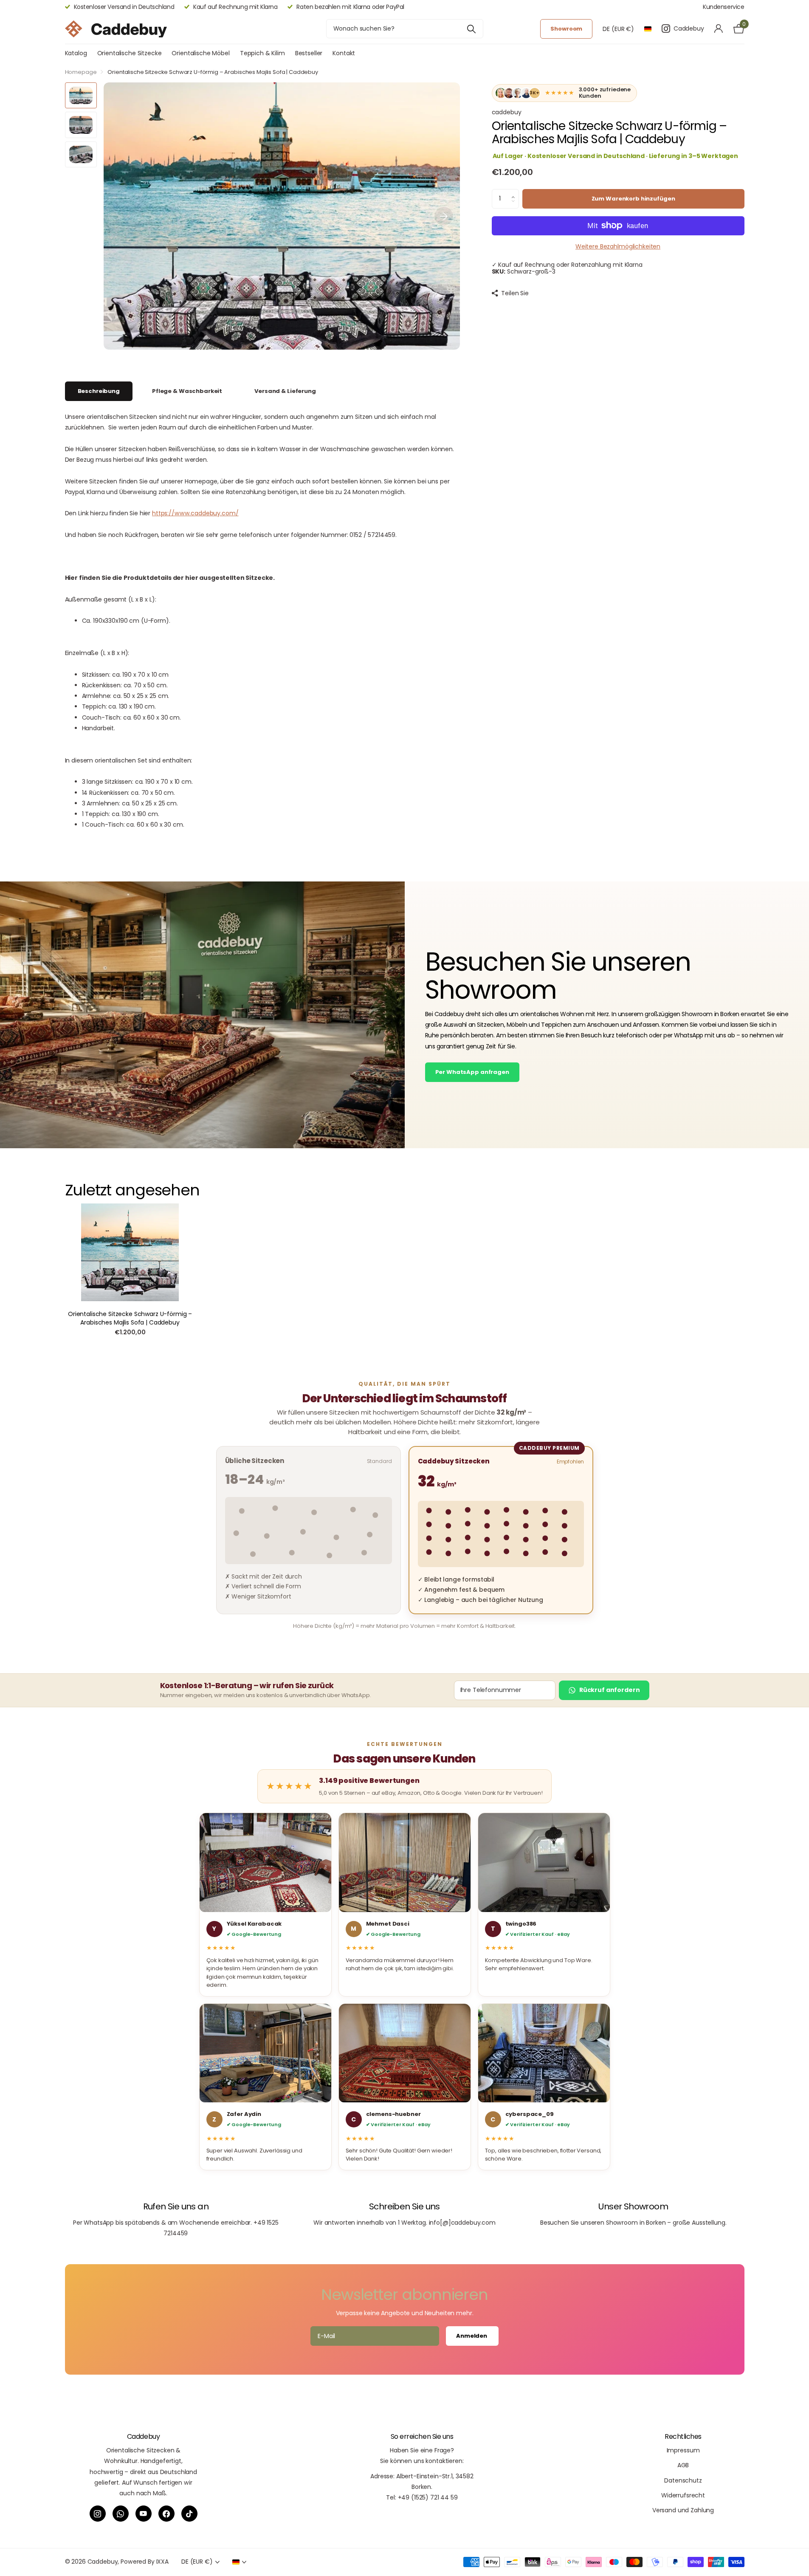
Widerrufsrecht (683, 2495)
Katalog (76, 53)
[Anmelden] (719, 29)
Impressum (683, 2450)
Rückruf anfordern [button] (610, 1690)
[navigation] (81, 95)
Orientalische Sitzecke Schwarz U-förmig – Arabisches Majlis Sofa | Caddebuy (130, 1318)
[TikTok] (189, 2514)
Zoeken (472, 29)
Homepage (81, 72)
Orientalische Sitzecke (130, 53)
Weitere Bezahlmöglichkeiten (618, 246)
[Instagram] (98, 2514)
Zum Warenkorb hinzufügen (633, 199)
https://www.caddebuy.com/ (195, 513)
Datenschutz (683, 2480)
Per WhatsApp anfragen (472, 1072)
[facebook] (166, 2514)
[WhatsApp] (121, 2514)
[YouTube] (144, 2514)
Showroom (566, 29)
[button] (515, 192)
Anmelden (472, 2336)
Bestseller (309, 53)
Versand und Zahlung (683, 2510)
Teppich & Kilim (262, 53)
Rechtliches (683, 2436)
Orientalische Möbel (200, 53)
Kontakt (344, 53)
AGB (683, 2465)
